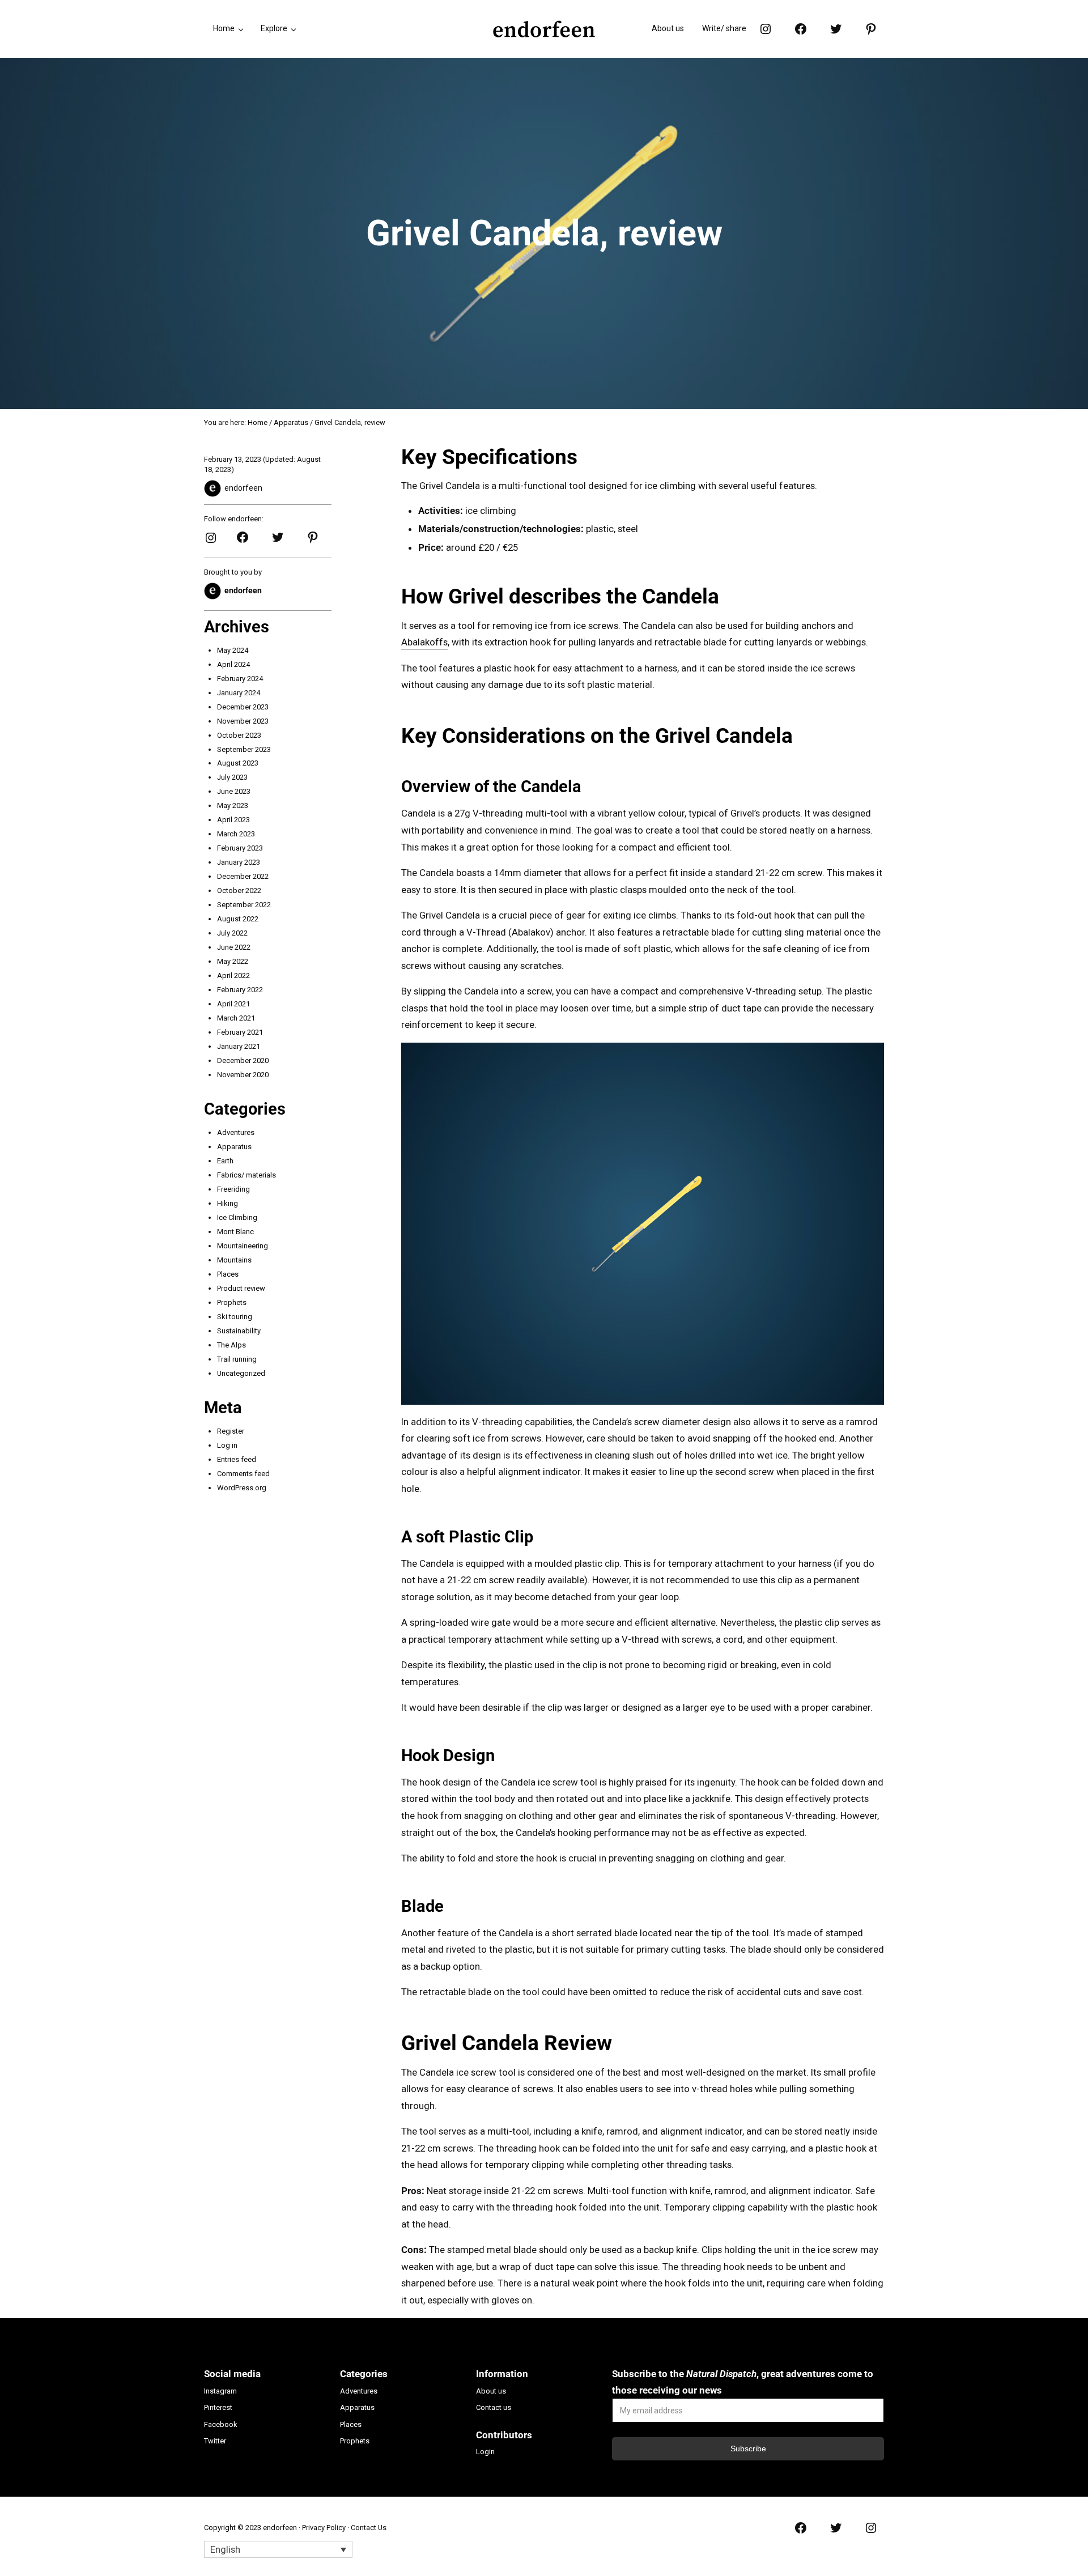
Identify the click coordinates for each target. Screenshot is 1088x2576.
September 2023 (244, 749)
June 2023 (234, 791)
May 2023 (233, 805)
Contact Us (369, 2528)
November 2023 (243, 721)
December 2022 (243, 876)
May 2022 (233, 961)
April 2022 (233, 975)
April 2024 (233, 664)
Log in (227, 1445)
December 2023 (243, 707)
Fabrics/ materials (246, 1175)
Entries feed (237, 1459)
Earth (225, 1161)
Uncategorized (241, 1373)
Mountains (234, 1260)
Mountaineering (243, 1246)
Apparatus (234, 1147)
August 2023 (238, 763)
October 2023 (239, 735)
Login (485, 2452)
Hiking (228, 1203)
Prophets (232, 1302)
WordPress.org (242, 1488)
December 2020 (243, 1060)
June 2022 (234, 947)
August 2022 (238, 919)
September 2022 (244, 905)
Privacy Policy (324, 2528)
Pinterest (218, 2407)
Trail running (237, 1359)
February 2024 (240, 679)
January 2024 (239, 693)
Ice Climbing (237, 1217)
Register (231, 1431)
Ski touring (235, 1317)
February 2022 (240, 990)
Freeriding (233, 1189)
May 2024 (233, 650)
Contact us (494, 2407)
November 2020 (243, 1075)
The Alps (231, 1345)
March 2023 (236, 834)
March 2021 (236, 1018)
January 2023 (239, 862)
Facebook (221, 2424)
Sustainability (239, 1331)
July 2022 (232, 933)
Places (228, 1274)
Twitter (215, 2441)
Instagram (220, 2391)
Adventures (236, 1132)
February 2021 (240, 1032)
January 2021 (239, 1046)
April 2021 (233, 1004)
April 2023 (233, 820)
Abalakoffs (424, 642)
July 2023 (232, 777)
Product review (241, 1288)
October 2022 (239, 890)
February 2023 (240, 848)
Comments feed (243, 1474)
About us (491, 2391)
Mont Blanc (235, 1232)
